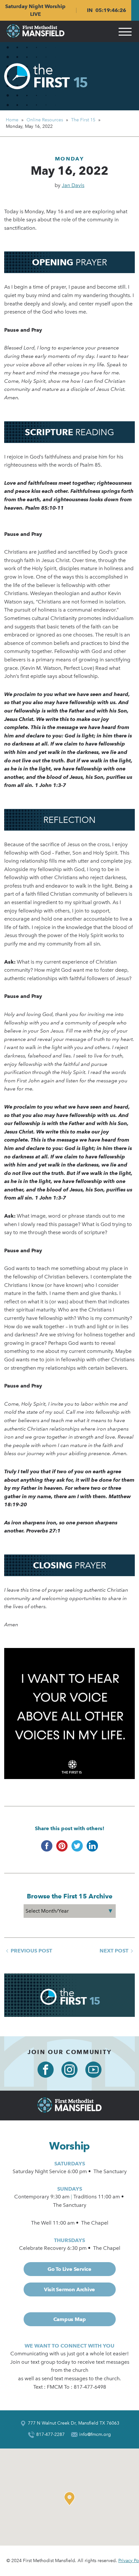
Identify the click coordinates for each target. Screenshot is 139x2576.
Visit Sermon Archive (69, 2289)
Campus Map (70, 2319)
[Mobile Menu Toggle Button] (125, 31)
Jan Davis (73, 185)
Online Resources (45, 120)
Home (12, 120)
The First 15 (83, 120)
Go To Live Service (69, 2269)
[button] (71, 2499)
